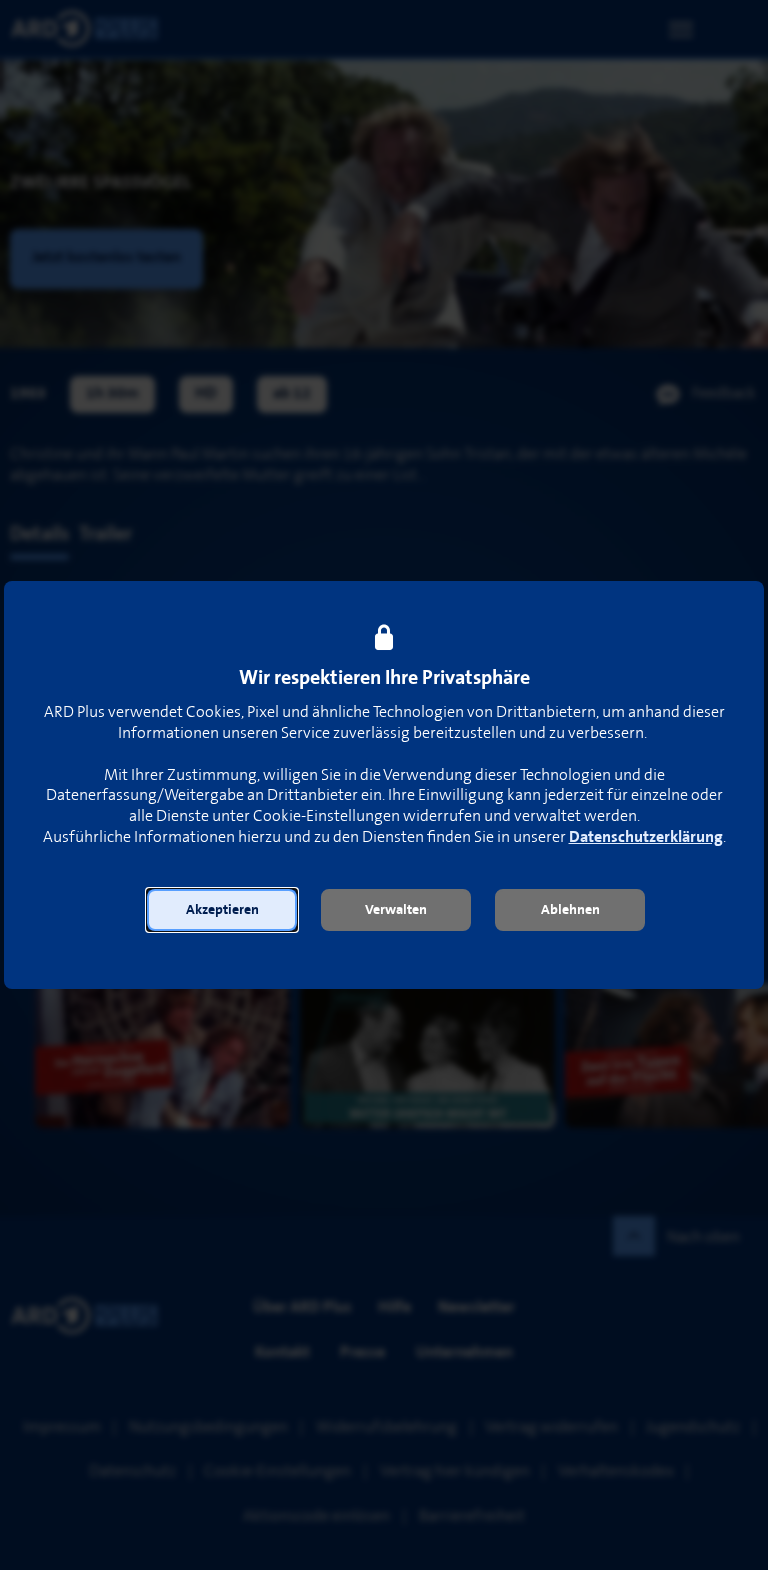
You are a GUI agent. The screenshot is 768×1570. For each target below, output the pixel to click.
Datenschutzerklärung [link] (646, 837)
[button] (222, 910)
